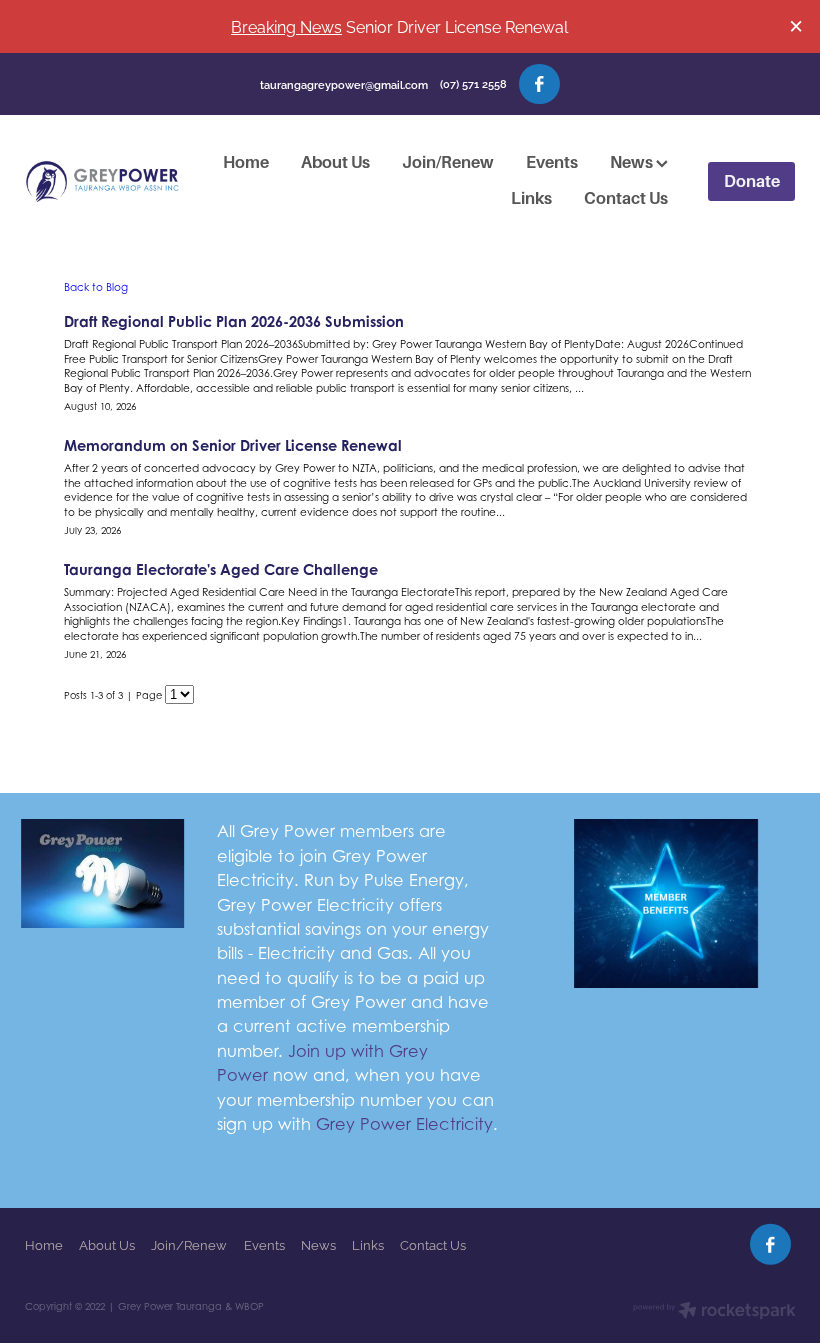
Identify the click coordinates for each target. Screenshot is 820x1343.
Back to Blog (96, 287)
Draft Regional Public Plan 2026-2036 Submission (234, 321)
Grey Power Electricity (404, 1124)
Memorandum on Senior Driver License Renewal (233, 445)
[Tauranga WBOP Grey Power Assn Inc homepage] (102, 182)
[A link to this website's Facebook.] (539, 84)
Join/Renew (448, 162)
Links (531, 198)
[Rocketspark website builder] (714, 1312)
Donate (752, 181)
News (633, 162)
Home (246, 162)
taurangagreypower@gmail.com (344, 83)
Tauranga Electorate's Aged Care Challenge (221, 569)
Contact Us (626, 198)
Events (552, 162)
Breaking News (286, 25)
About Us (335, 162)
